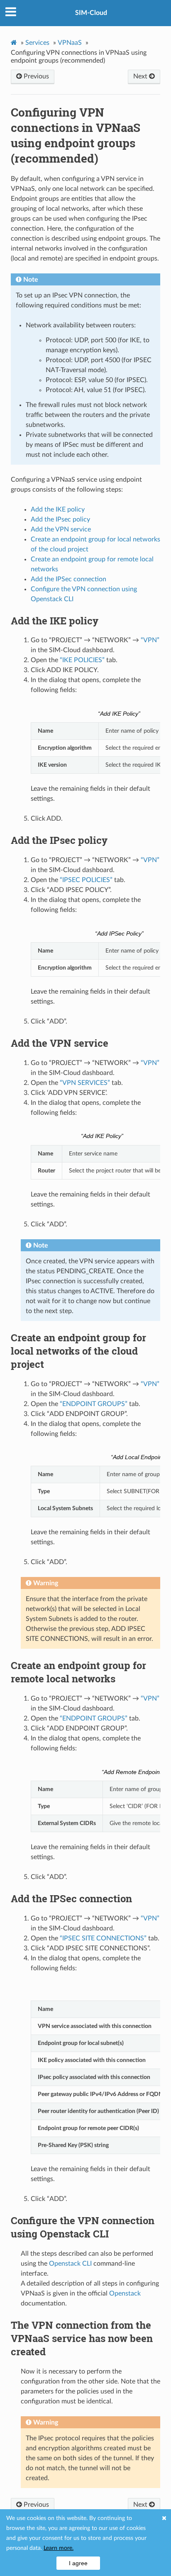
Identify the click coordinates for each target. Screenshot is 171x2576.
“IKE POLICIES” (82, 660)
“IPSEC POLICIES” (86, 880)
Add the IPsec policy (60, 519)
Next (141, 76)
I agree (78, 2563)
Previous (35, 76)
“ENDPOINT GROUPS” (94, 1404)
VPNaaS (70, 43)
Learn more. (59, 2548)
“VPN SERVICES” (85, 1083)
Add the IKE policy (58, 509)
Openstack (125, 2293)
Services (37, 43)
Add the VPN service (61, 529)
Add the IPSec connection (68, 579)
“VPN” (150, 640)
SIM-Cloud (91, 13)
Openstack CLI (70, 2264)
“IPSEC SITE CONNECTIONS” (103, 1938)
